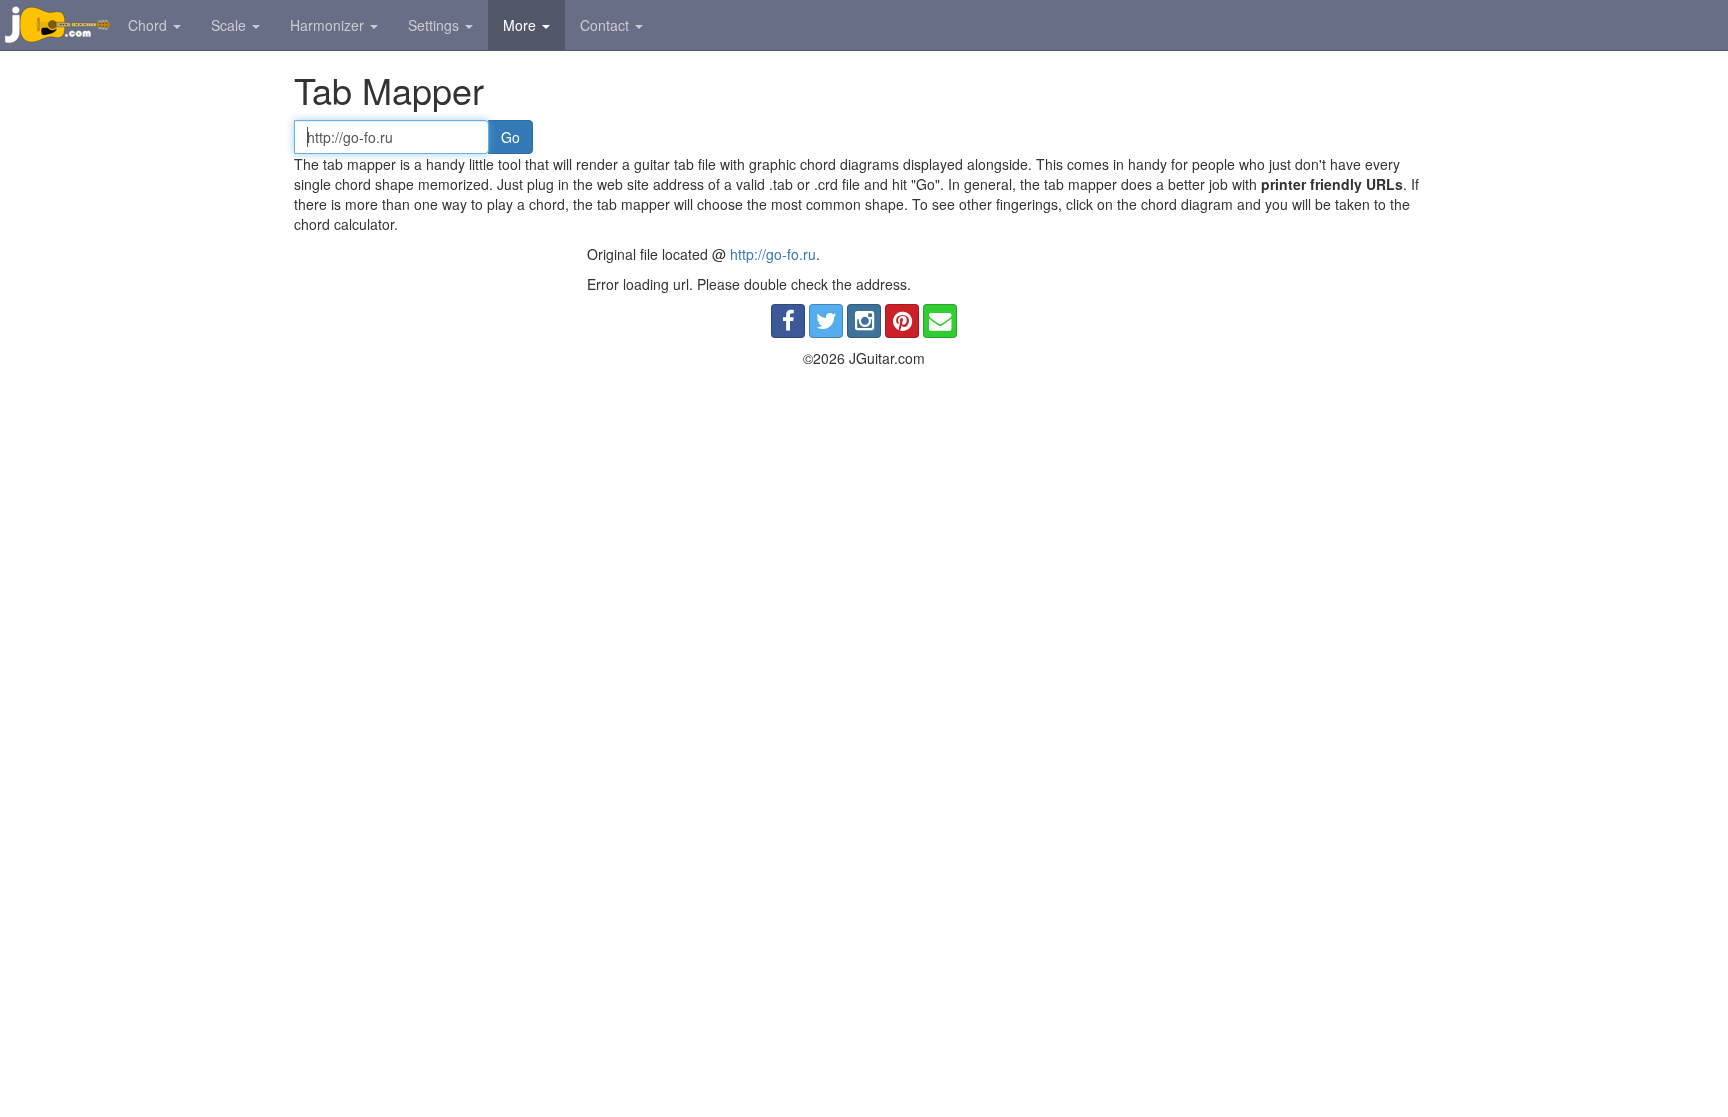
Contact (606, 25)
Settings (435, 25)
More (521, 25)
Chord (149, 25)
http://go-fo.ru (773, 254)
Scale (230, 25)
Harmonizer (329, 25)
